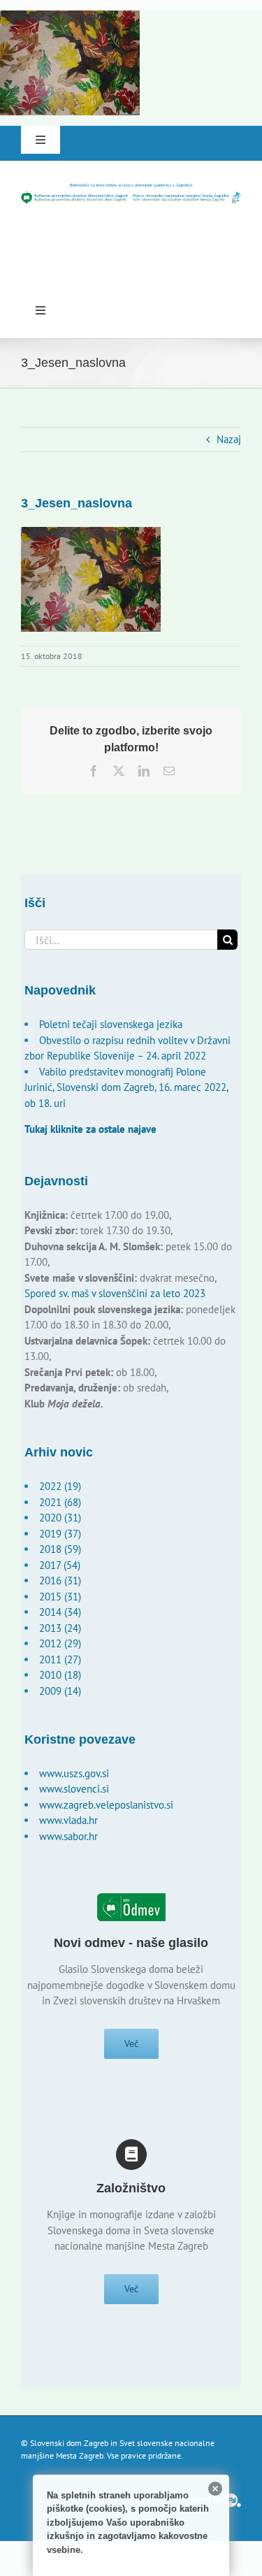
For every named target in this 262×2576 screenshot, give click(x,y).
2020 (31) (60, 1518)
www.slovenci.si (74, 1789)
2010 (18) (60, 1675)
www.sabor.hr (68, 1836)
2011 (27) (60, 1659)
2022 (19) (60, 1486)
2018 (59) (60, 1549)
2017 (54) (60, 1565)
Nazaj (229, 439)
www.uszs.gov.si (74, 1773)
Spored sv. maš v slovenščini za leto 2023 (115, 1293)
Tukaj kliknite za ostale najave (90, 1129)
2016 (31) (60, 1580)
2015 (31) (60, 1597)
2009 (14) (60, 1691)
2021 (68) (60, 1502)
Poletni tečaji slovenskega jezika (111, 1024)
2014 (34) (60, 1612)
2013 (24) (60, 1628)
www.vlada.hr (68, 1820)
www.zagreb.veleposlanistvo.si (106, 1805)
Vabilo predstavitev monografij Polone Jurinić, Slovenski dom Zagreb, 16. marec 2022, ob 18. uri (126, 1087)
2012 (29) (60, 1643)
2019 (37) (60, 1534)
